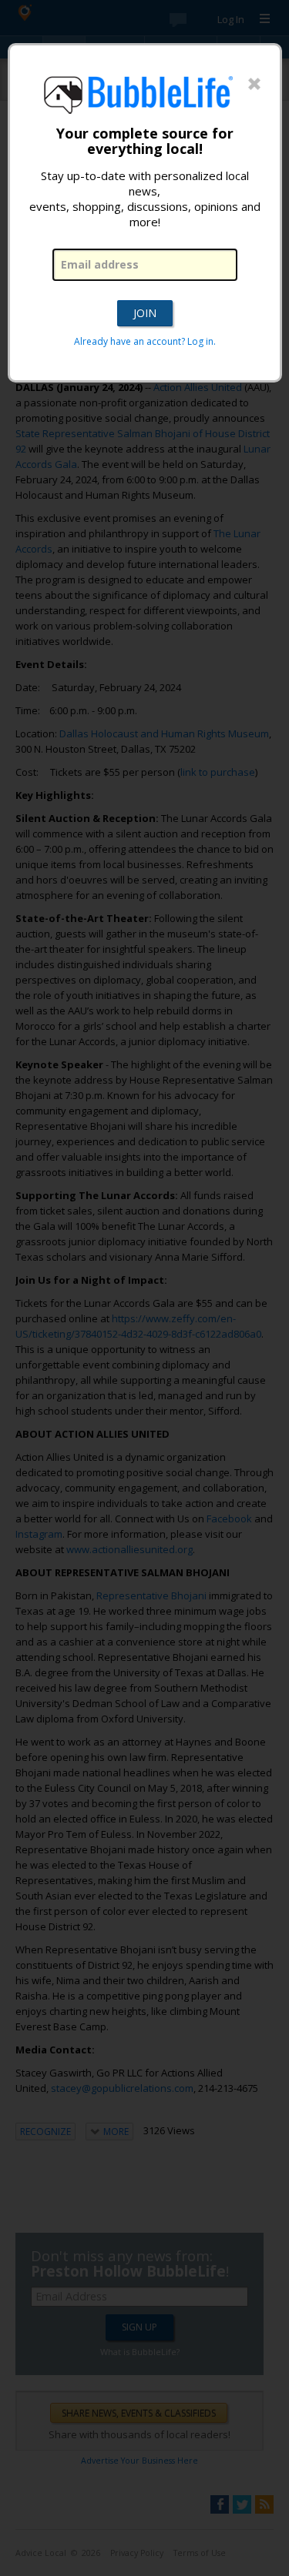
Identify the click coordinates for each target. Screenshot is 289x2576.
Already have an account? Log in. (145, 341)
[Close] (254, 85)
